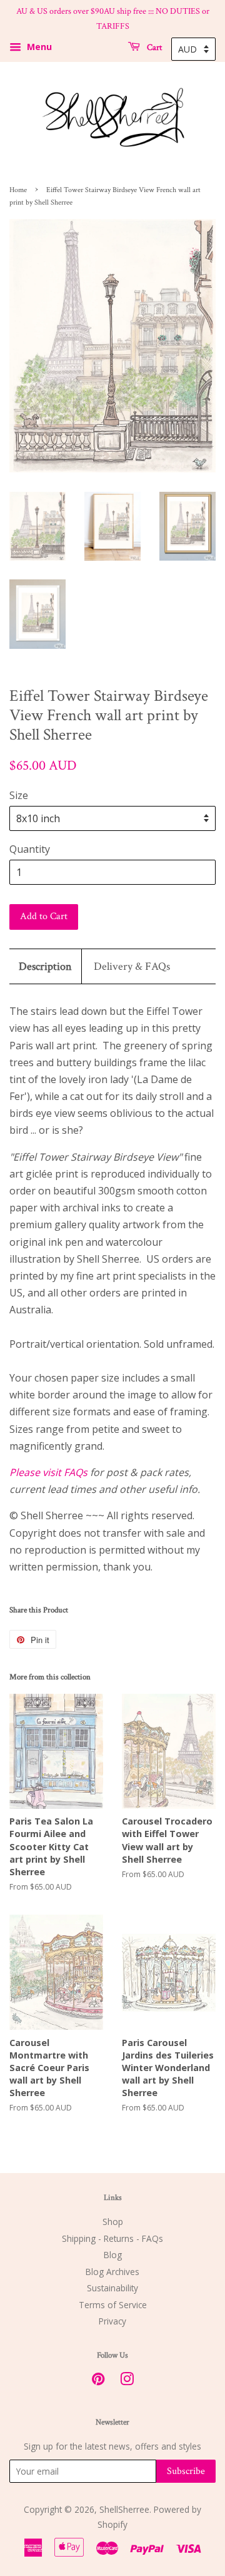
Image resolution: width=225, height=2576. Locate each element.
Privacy (112, 2321)
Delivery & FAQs (132, 966)
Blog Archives (112, 2272)
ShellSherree (124, 2509)
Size (19, 795)
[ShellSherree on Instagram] (127, 2381)
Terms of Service (113, 2305)
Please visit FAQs (48, 1472)
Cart (153, 47)
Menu (38, 47)
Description (45, 966)
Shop (113, 2222)
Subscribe (186, 2471)
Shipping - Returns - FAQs (112, 2238)
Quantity (30, 849)
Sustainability (112, 2288)
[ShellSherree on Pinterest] (98, 2381)
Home (18, 190)
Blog (113, 2255)
